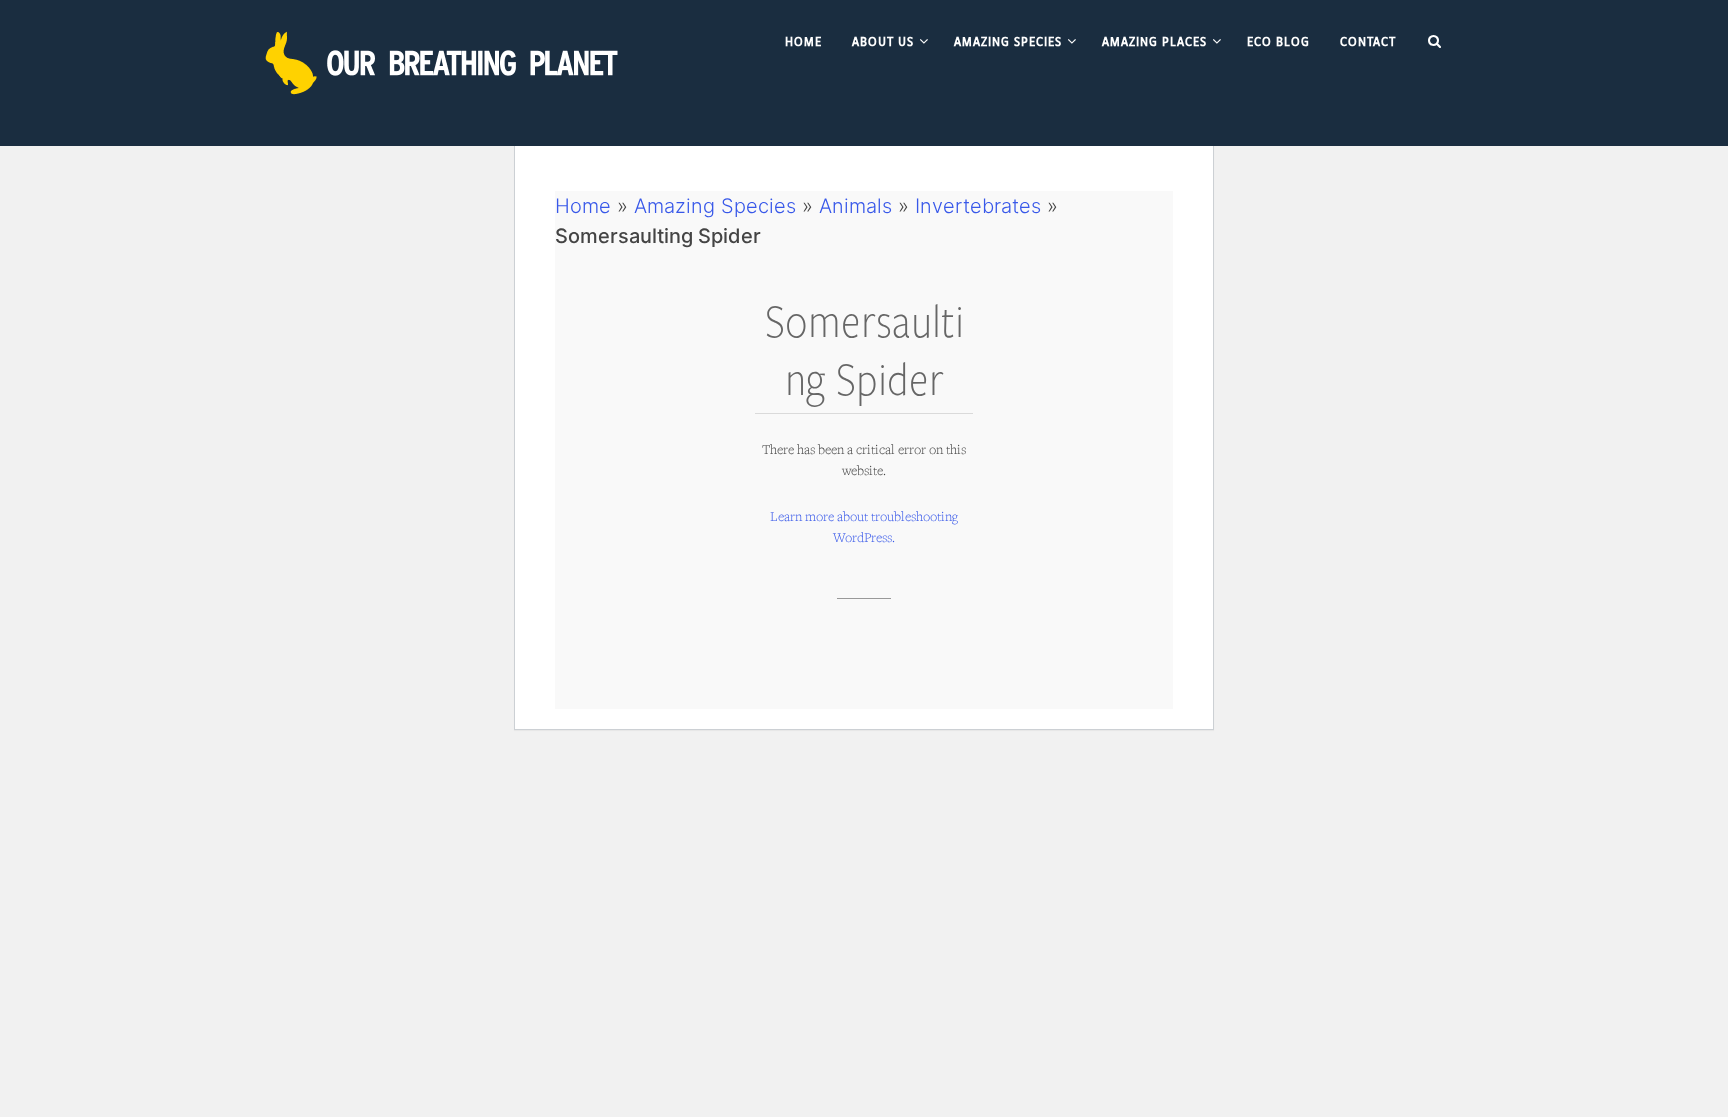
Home (583, 206)
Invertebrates (978, 206)
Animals (855, 206)
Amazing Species (715, 206)
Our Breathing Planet (444, 63)
